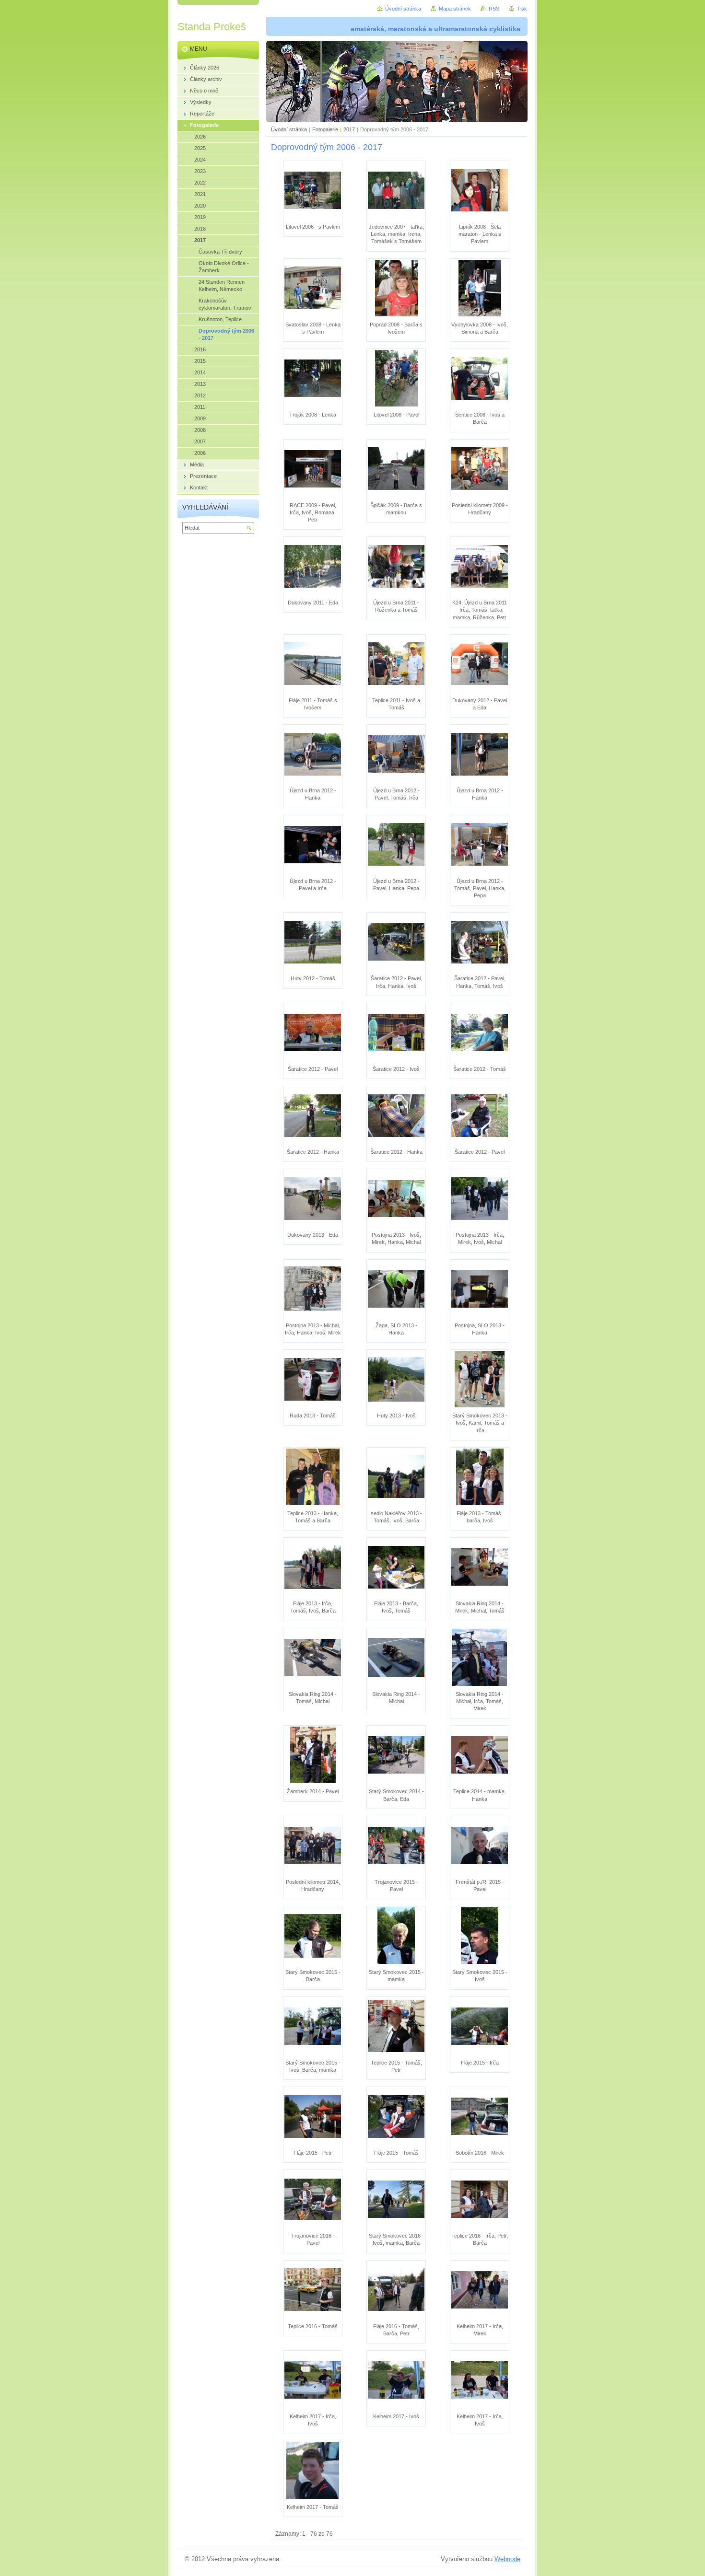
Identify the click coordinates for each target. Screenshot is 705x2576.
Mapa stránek (455, 9)
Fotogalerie (325, 129)
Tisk (522, 9)
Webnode (507, 2559)
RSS (494, 9)
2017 (349, 129)
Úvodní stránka (289, 129)
